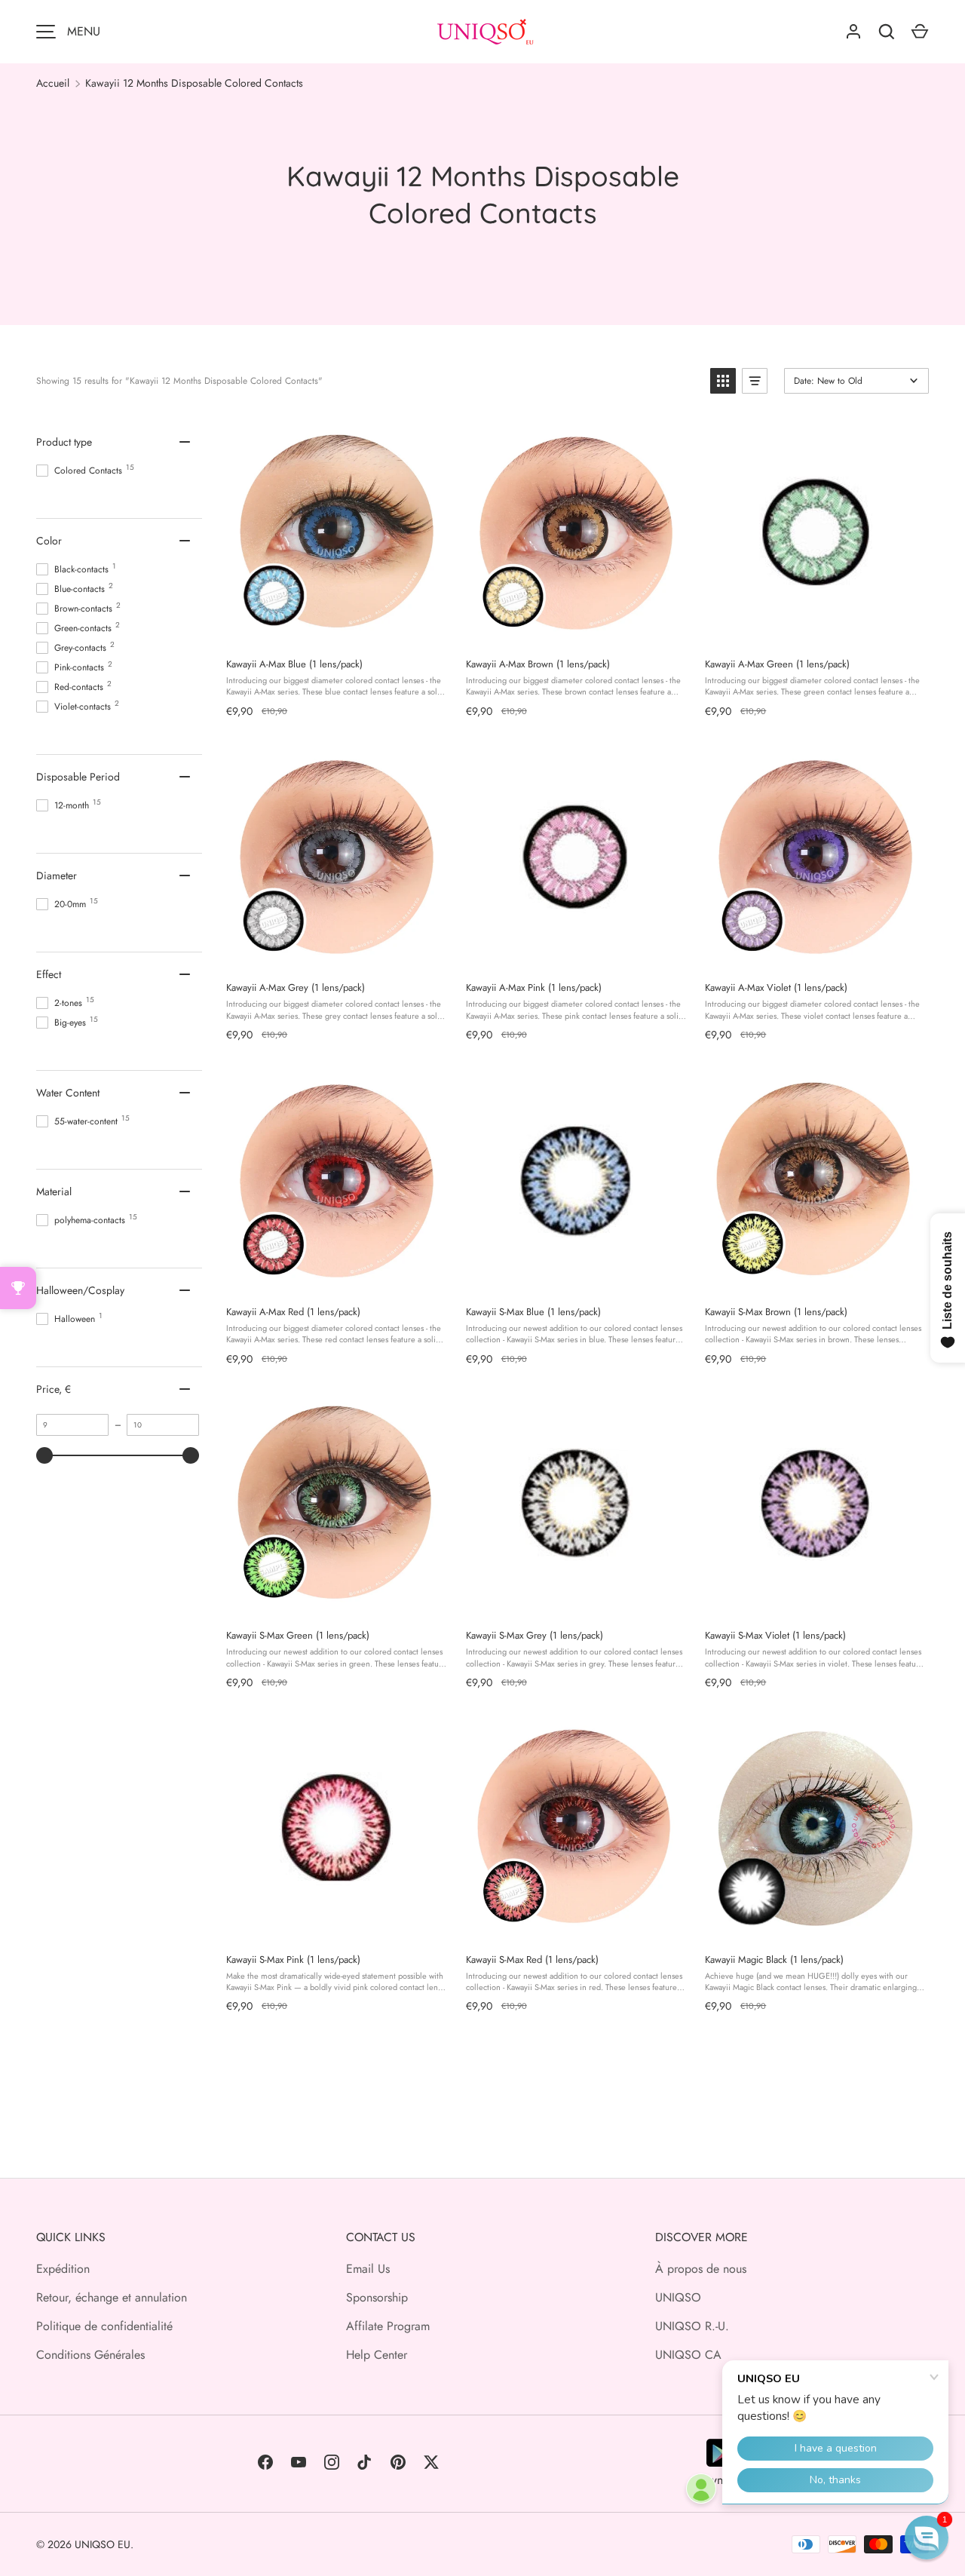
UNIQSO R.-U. (692, 2326)
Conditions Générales (90, 2355)
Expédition (63, 2269)
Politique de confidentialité (104, 2326)
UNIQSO (678, 2297)
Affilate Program (388, 2326)
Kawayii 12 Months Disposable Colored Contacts (194, 83)
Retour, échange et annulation (112, 2297)
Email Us (368, 2269)
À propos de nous (701, 2269)
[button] (723, 381)
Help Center (377, 2355)
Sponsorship (377, 2297)
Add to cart (335, 630)
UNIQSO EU (103, 2544)
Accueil (53, 83)
